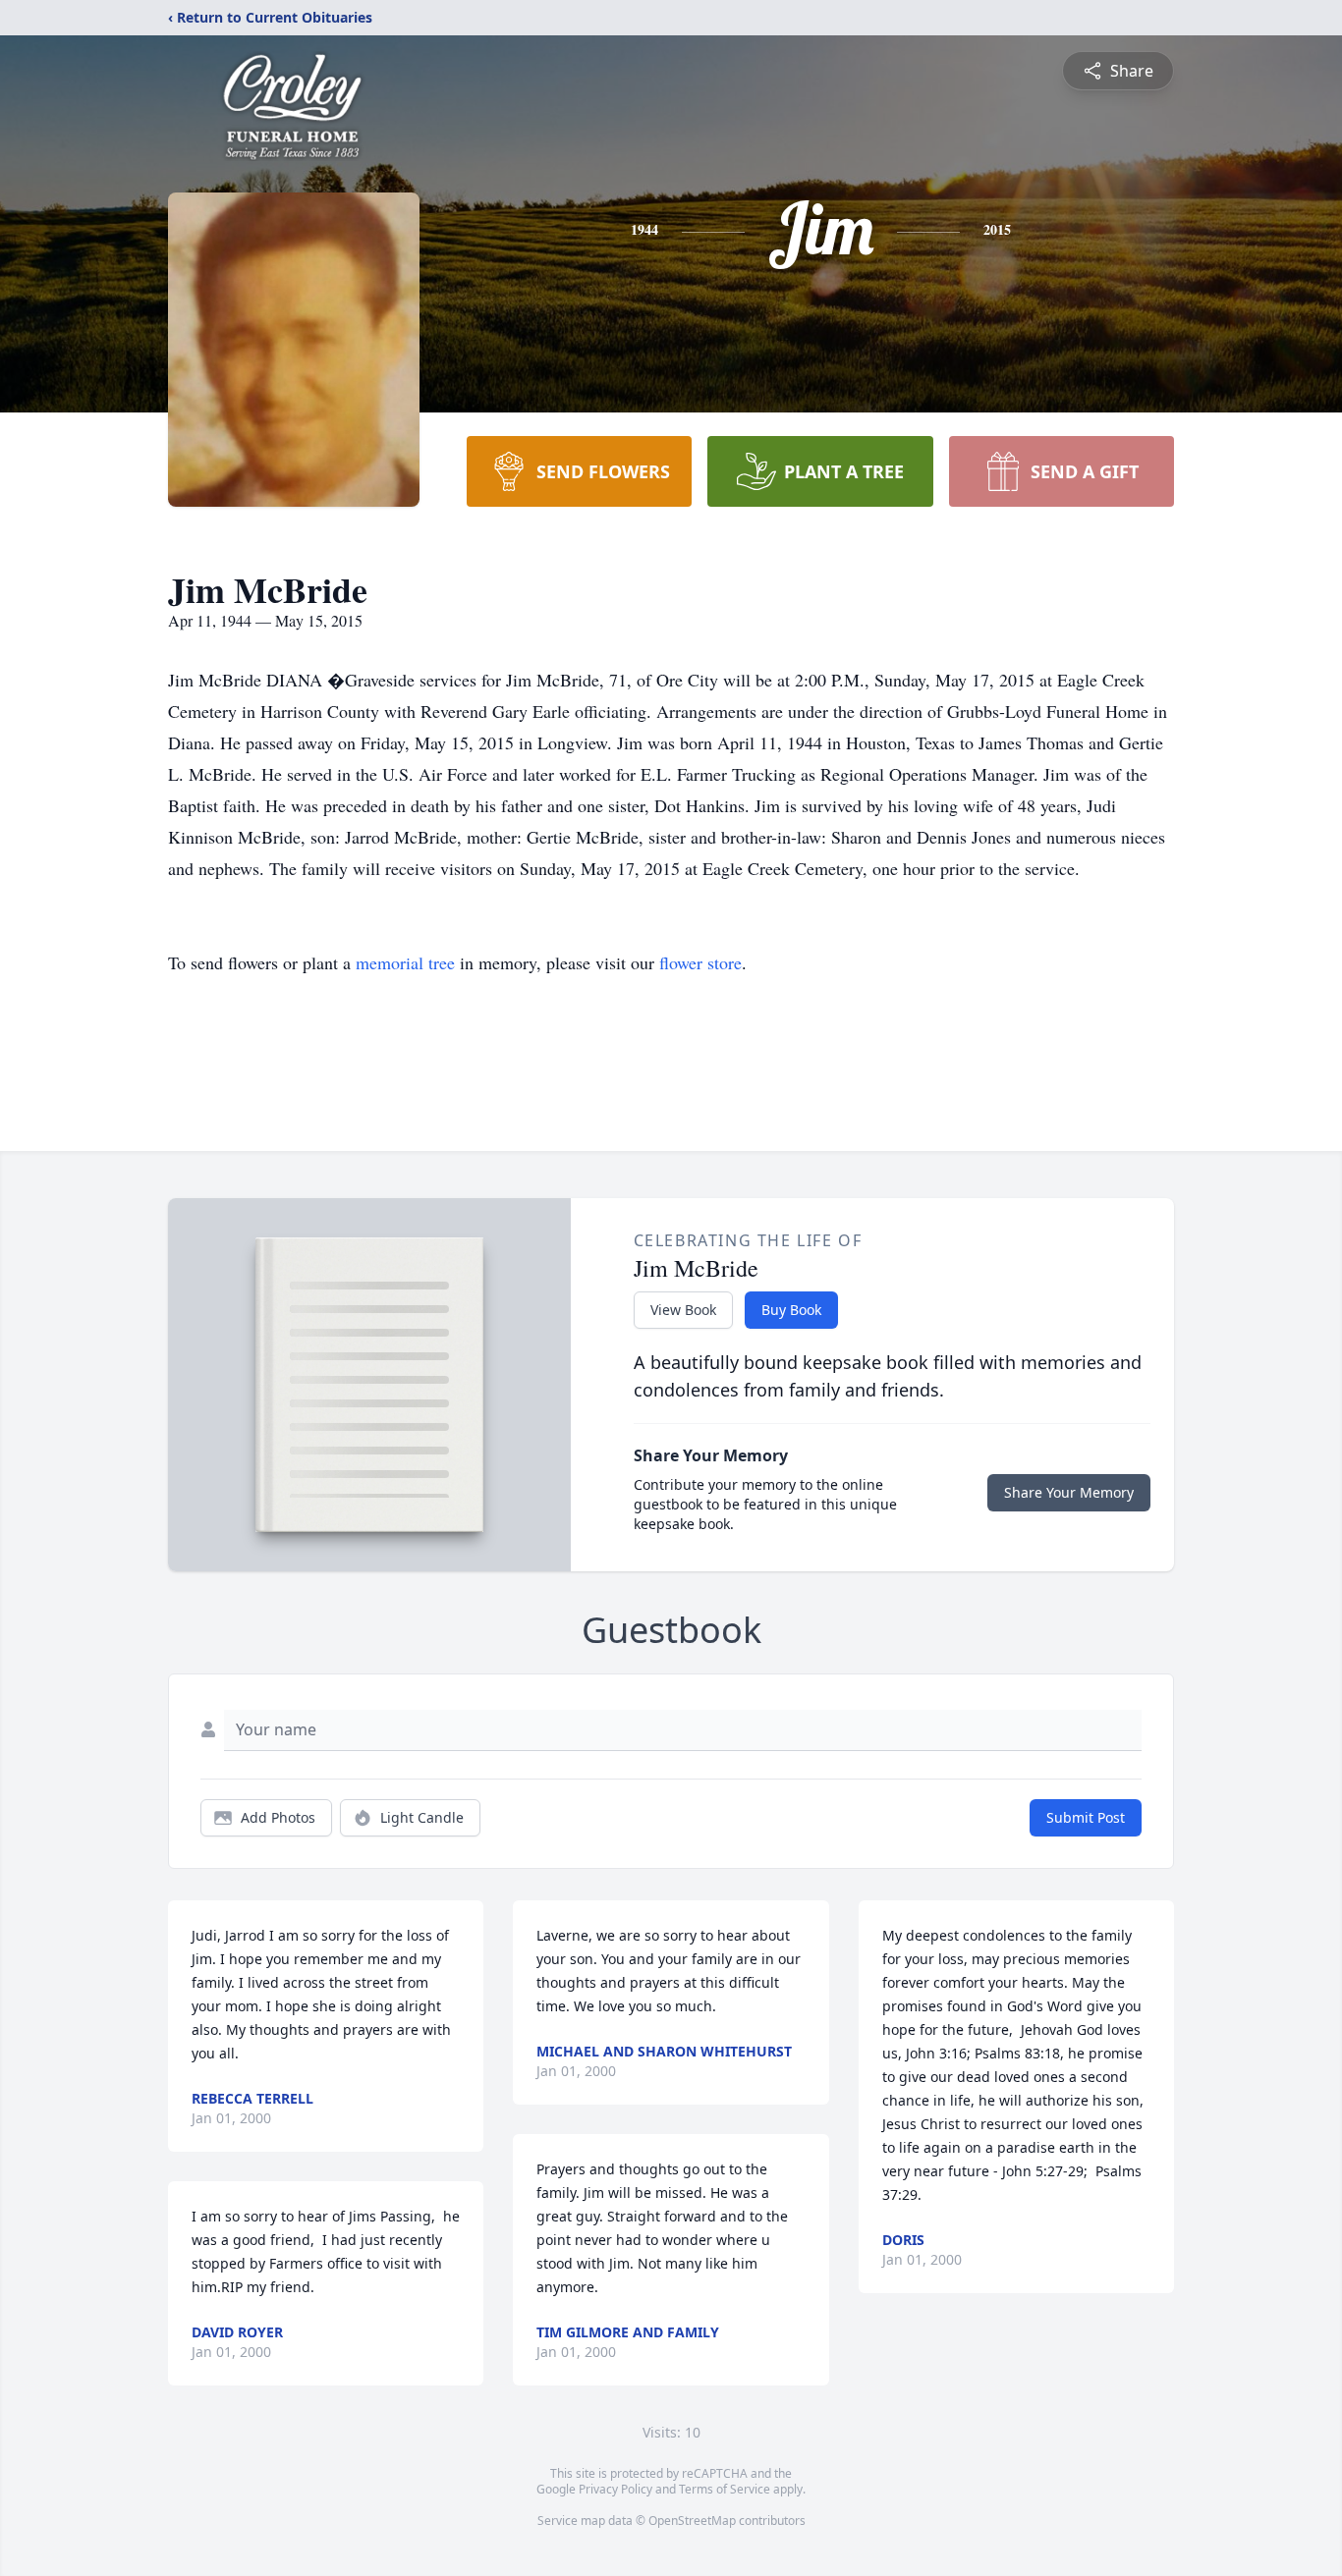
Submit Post (1086, 1817)
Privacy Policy (615, 2489)
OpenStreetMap (692, 2521)
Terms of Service (725, 2489)
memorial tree (405, 962)
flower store (700, 962)
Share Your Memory (1069, 1492)
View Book (683, 1310)
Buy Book (791, 1310)
